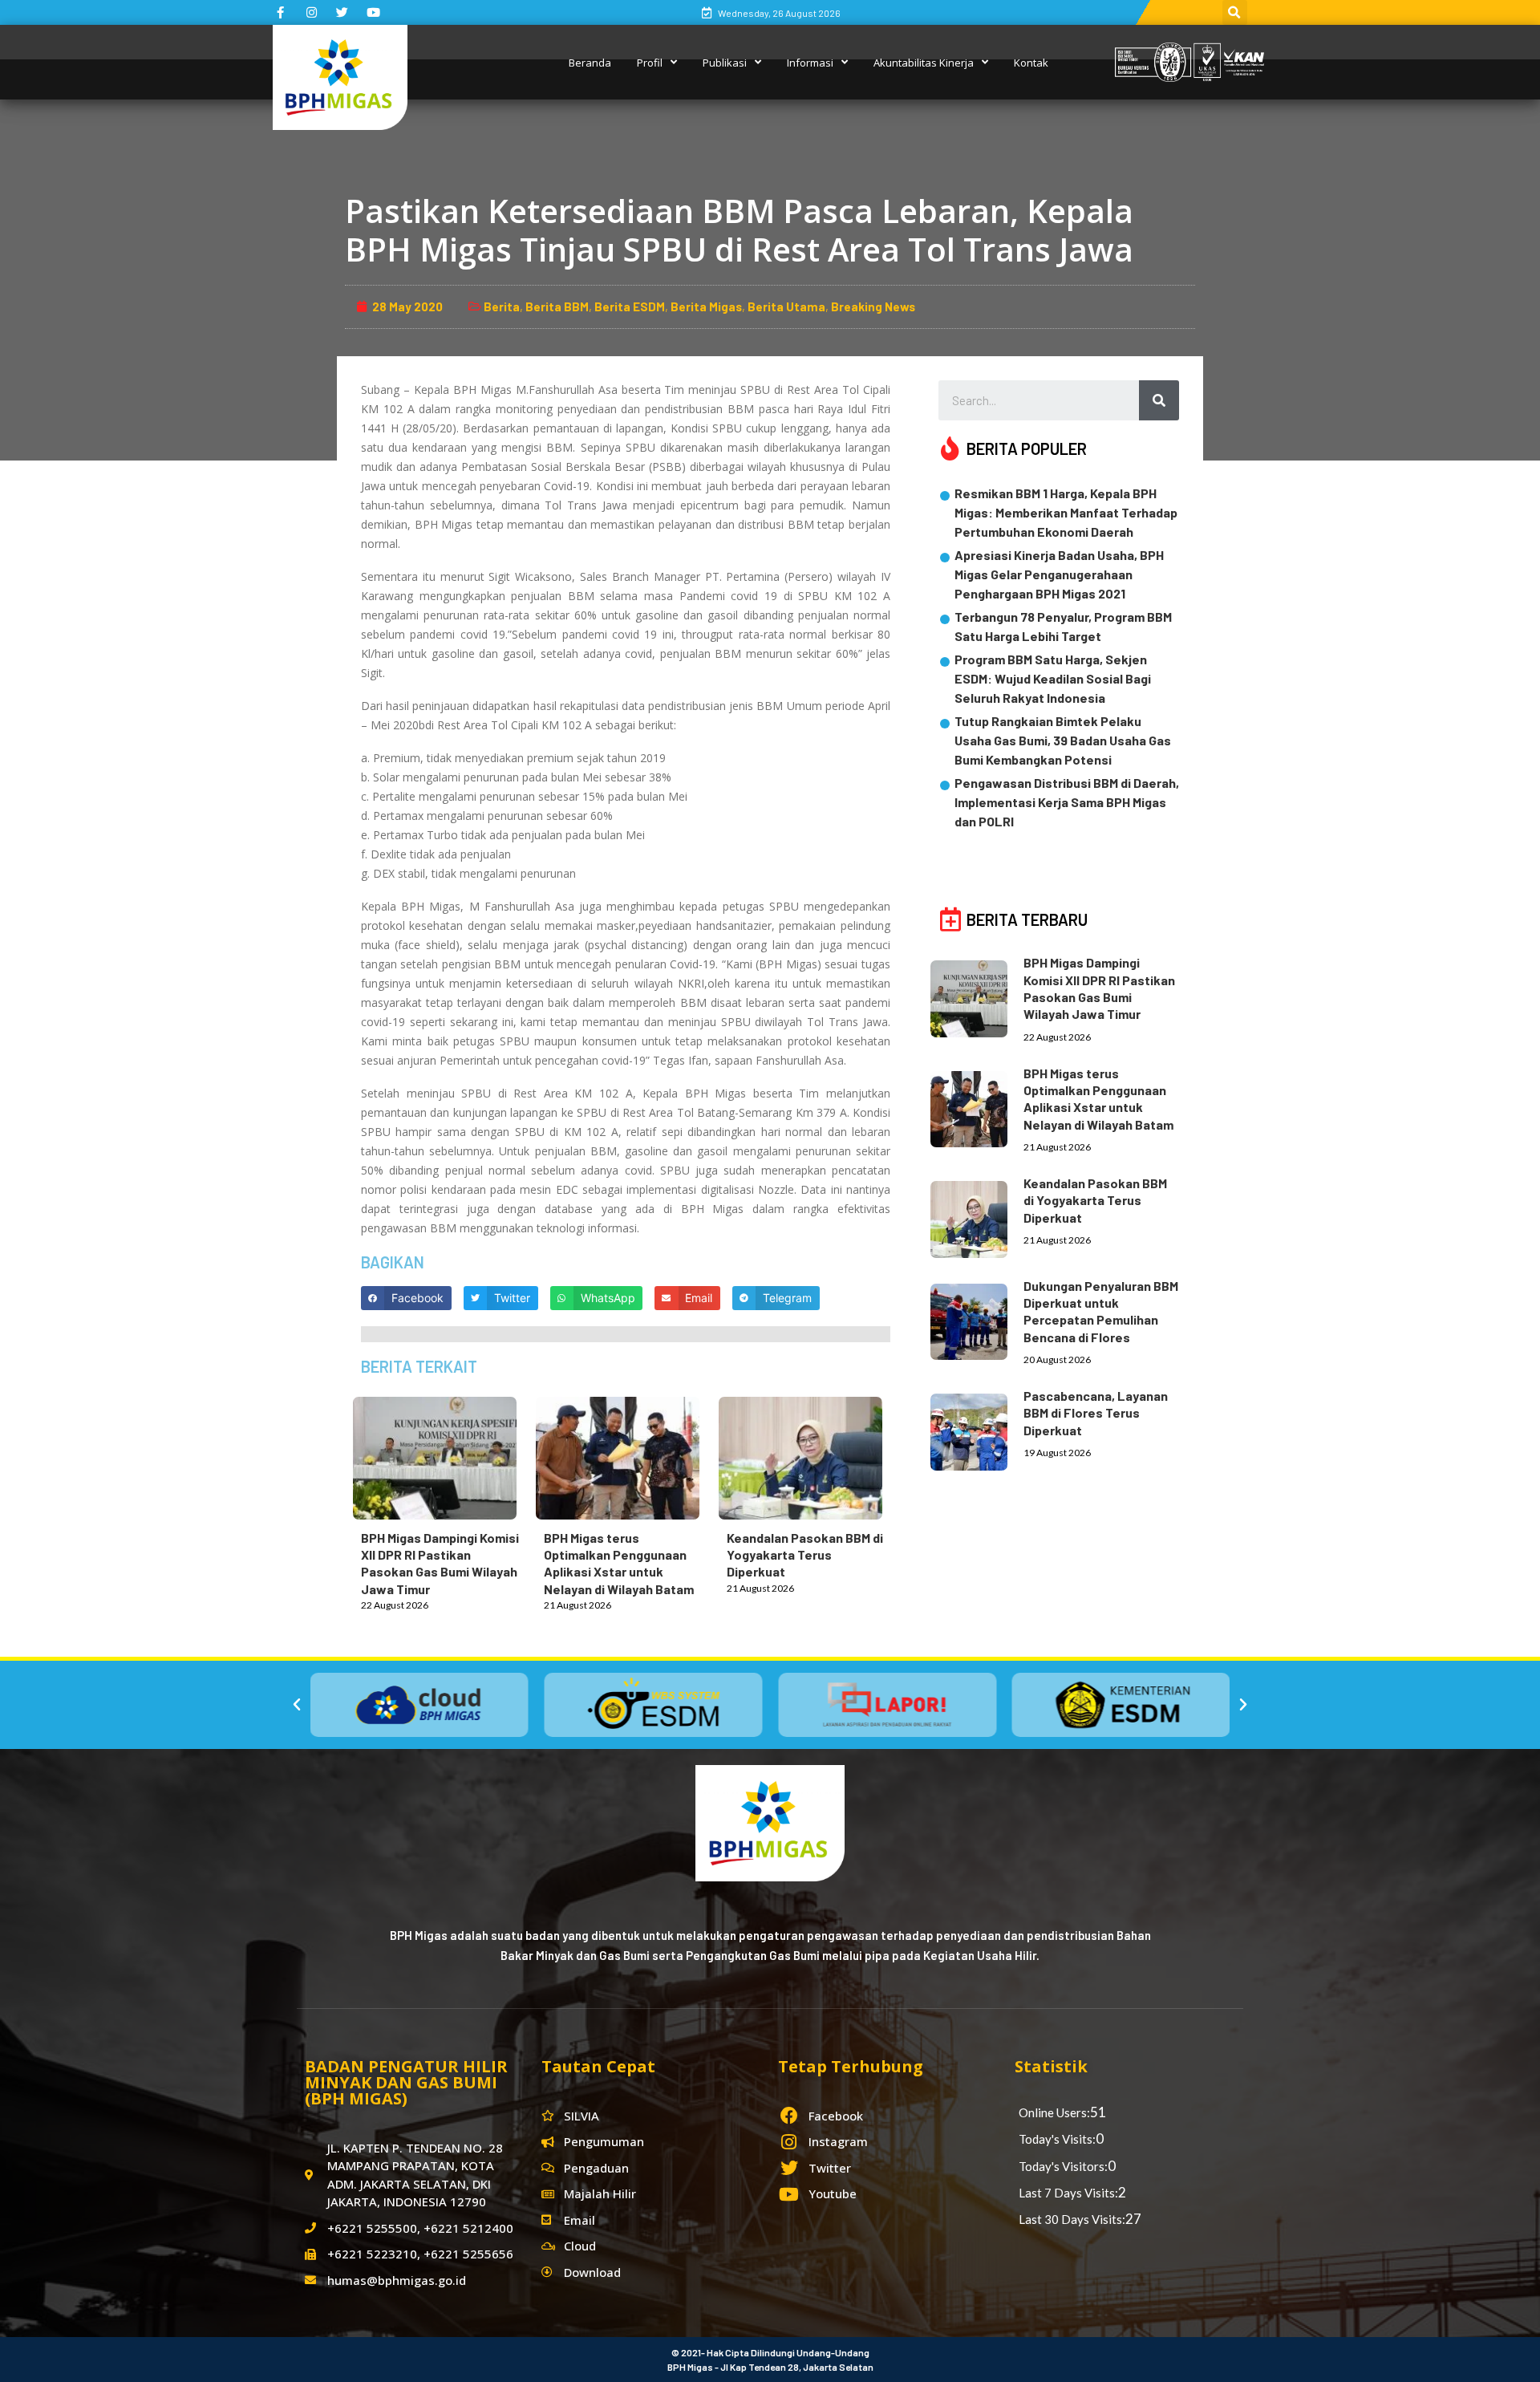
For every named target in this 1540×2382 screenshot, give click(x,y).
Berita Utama (786, 306)
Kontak (1031, 63)
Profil (650, 63)
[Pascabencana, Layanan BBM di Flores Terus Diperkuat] (977, 1429)
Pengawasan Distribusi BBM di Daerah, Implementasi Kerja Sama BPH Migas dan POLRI (1067, 802)
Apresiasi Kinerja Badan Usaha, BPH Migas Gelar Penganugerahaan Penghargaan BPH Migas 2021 (1059, 574)
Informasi (810, 63)
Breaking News (873, 306)
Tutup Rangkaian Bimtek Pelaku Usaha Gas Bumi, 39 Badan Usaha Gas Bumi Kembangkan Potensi (1063, 740)
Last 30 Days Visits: (1072, 2219)
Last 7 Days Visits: (1068, 2193)
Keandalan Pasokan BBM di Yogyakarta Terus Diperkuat (805, 1555)
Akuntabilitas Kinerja (924, 63)
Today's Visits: (1057, 2139)
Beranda (590, 63)
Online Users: (1054, 2112)
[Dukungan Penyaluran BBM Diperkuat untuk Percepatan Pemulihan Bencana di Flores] (977, 1319)
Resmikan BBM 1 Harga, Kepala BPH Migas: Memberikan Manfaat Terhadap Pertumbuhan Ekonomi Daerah (1066, 512)
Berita (502, 306)
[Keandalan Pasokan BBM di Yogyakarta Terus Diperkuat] (808, 1455)
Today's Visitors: (1063, 2166)
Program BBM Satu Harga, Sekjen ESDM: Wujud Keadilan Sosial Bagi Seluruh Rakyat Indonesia (1053, 678)
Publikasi (725, 63)
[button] (297, 1705)
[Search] (1159, 400)
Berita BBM (557, 306)
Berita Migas (706, 306)
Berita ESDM (630, 306)
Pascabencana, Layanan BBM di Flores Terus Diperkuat (1096, 1413)
